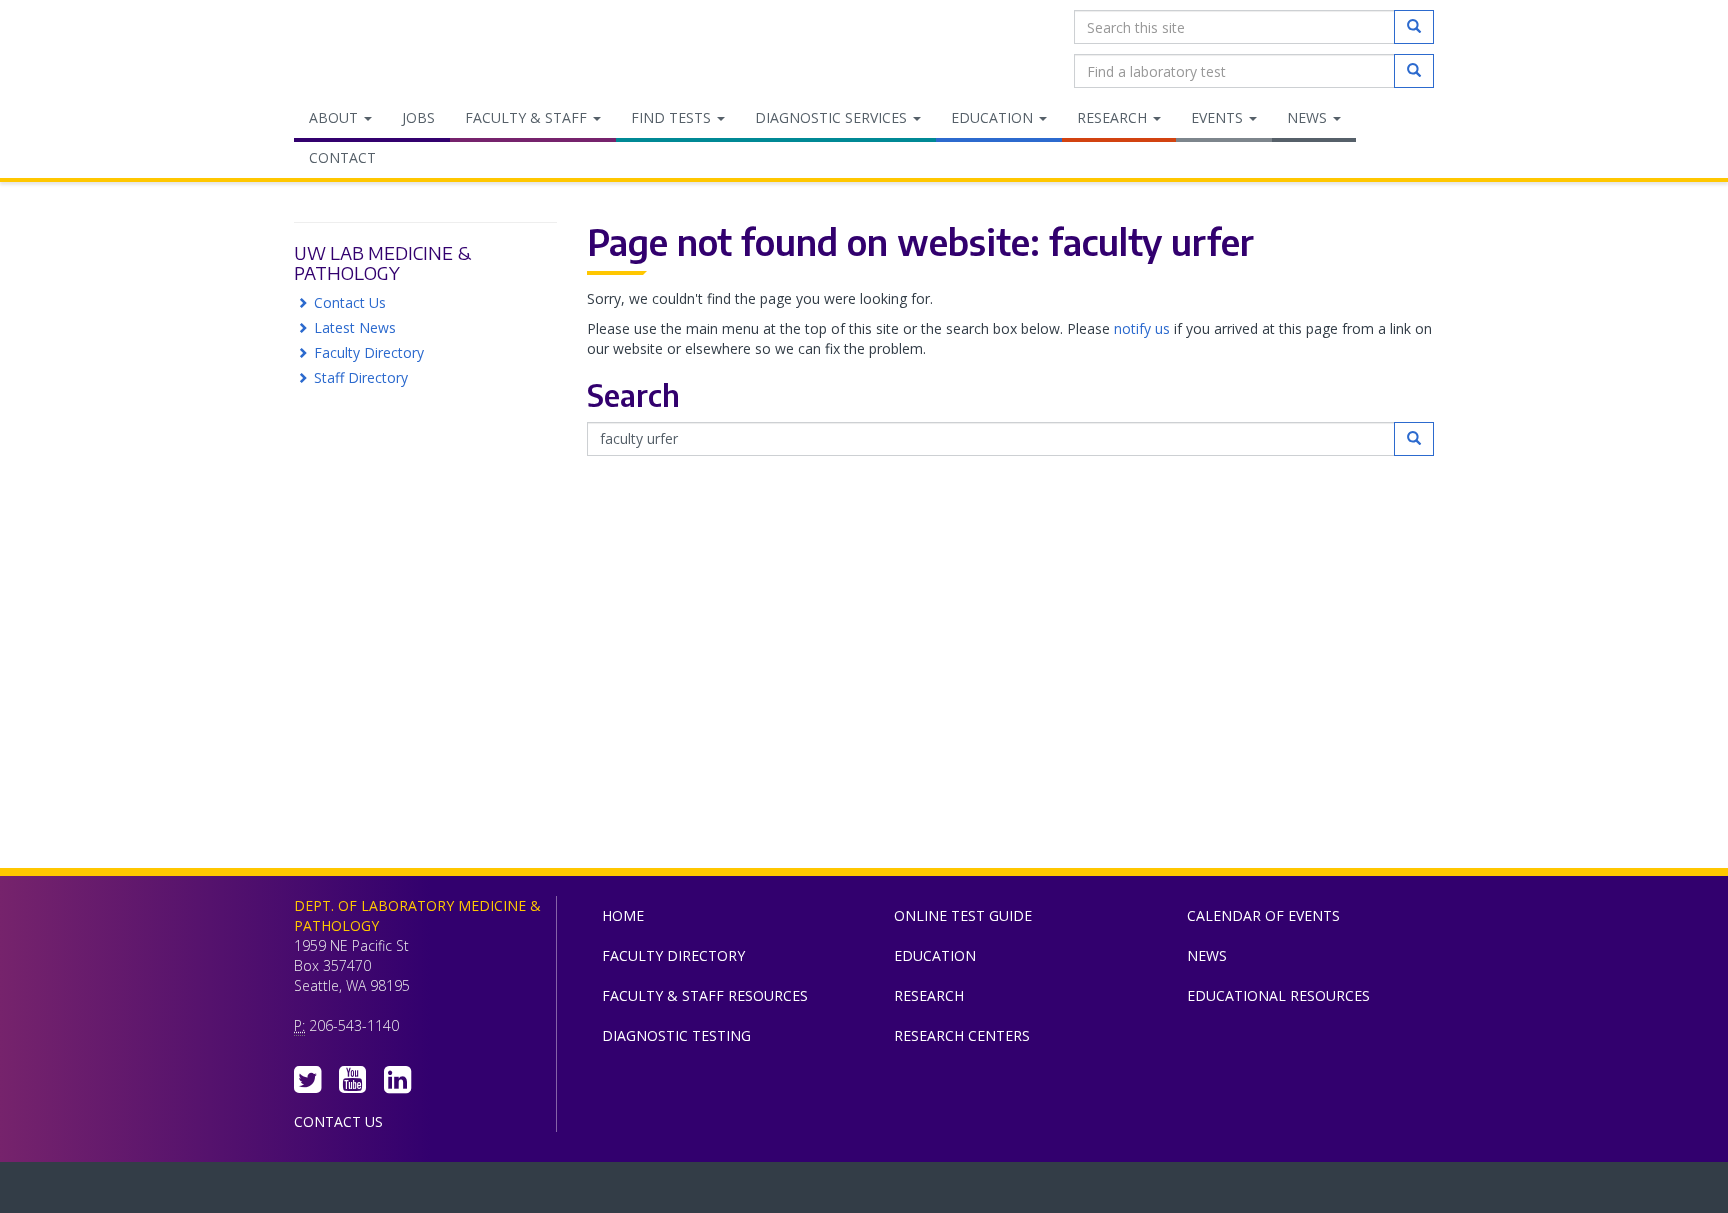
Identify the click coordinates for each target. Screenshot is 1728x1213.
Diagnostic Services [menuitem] (833, 117)
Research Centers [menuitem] (962, 1035)
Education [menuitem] (994, 117)
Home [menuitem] (623, 915)
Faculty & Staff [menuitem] (528, 117)
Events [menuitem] (1219, 117)
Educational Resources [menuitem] (1278, 995)
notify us (1142, 328)
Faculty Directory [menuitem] (673, 955)
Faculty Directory (369, 352)
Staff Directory (361, 377)
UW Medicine (699, 1192)
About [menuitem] (335, 117)
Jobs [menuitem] (418, 117)
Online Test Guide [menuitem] (963, 915)
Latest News (355, 327)
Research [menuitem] (1114, 117)
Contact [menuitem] (342, 157)
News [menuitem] (1309, 117)
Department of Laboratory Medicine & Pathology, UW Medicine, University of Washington (396, 49)
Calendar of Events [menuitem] (1263, 915)
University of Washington (949, 1192)
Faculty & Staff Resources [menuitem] (705, 995)
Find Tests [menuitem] (673, 117)
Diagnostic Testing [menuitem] (676, 1035)
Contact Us (350, 302)
